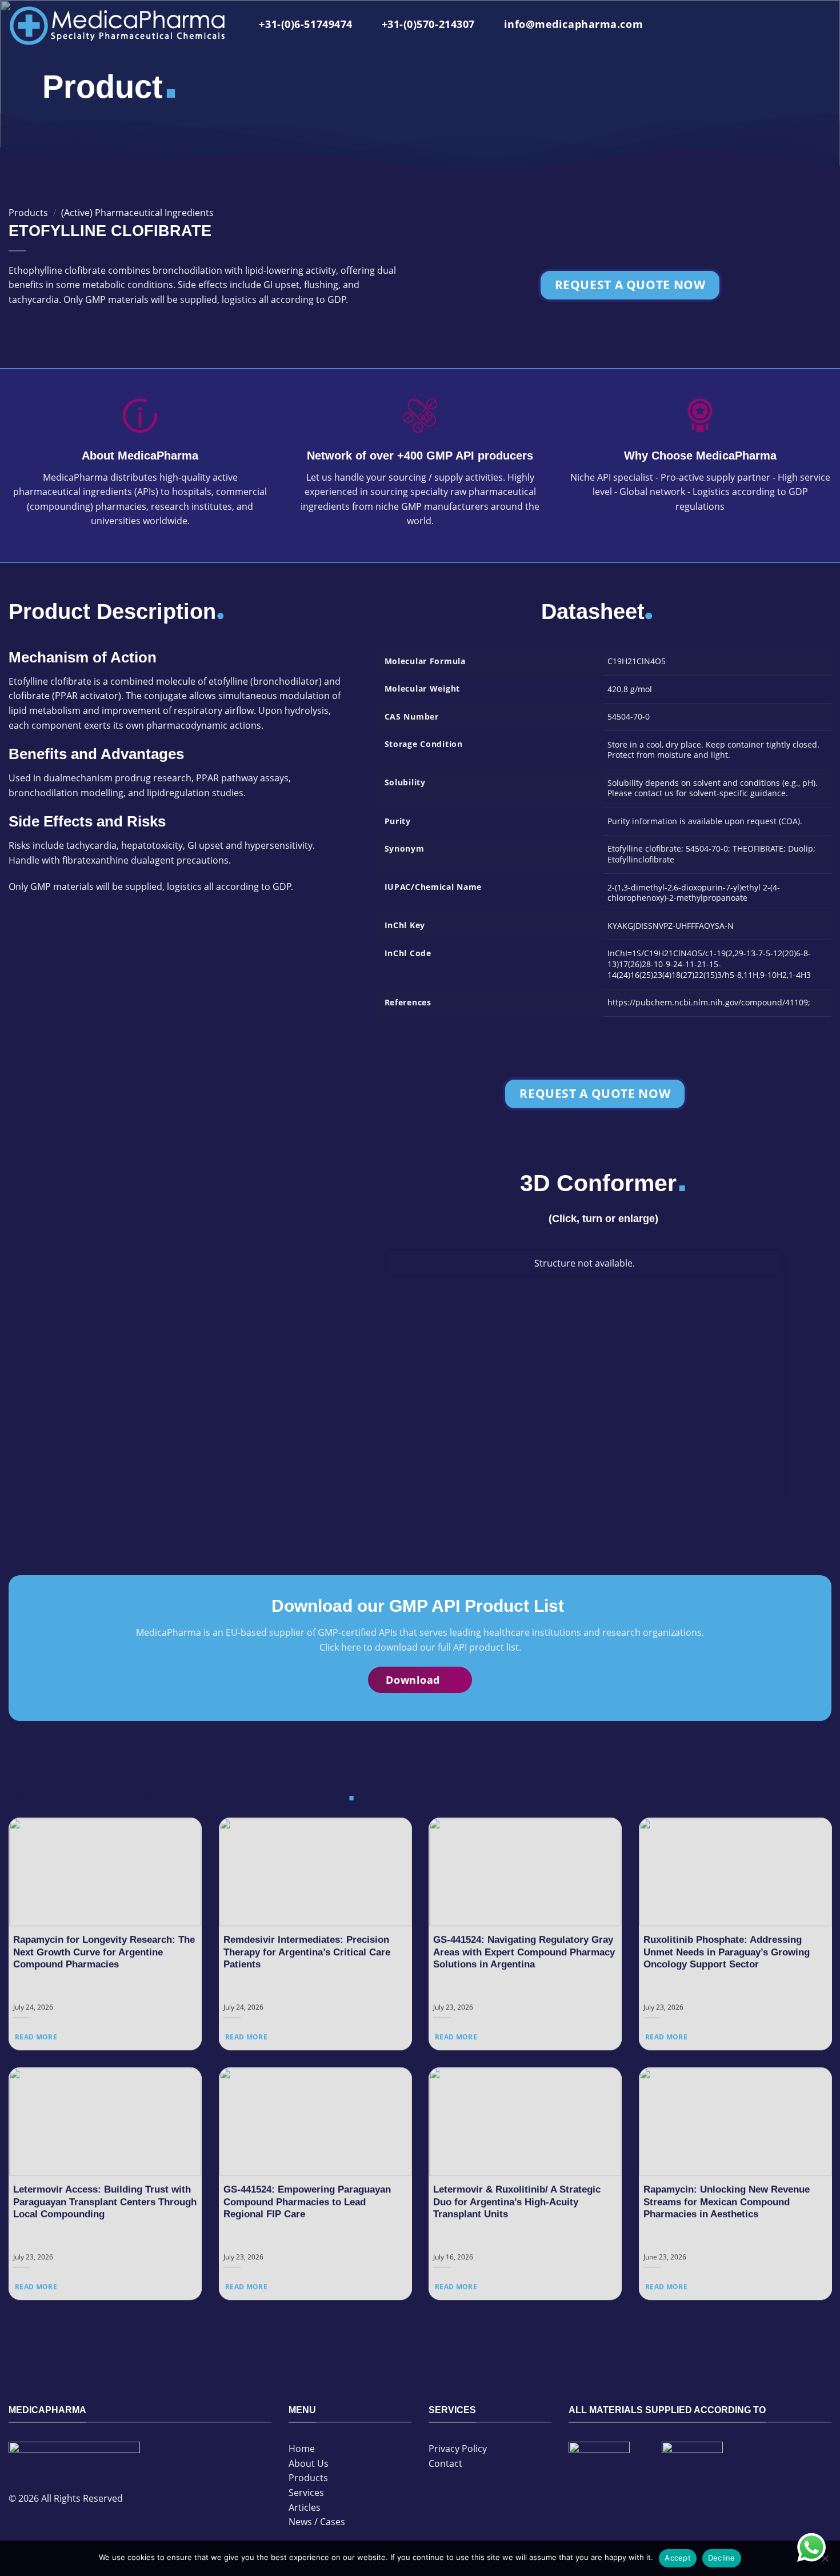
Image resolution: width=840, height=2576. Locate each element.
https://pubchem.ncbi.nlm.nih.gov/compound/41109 (708, 1002)
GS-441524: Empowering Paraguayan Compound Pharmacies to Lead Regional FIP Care (307, 2202)
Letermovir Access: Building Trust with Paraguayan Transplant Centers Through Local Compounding (105, 2202)
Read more (36, 2037)
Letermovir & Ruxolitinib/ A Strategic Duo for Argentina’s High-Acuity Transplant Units (517, 2202)
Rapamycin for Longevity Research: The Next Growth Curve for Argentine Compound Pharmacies (104, 1952)
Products (28, 213)
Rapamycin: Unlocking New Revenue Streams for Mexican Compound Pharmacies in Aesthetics (727, 2202)
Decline (722, 2558)
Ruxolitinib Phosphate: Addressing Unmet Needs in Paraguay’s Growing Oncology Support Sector (727, 1952)
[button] (822, 26)
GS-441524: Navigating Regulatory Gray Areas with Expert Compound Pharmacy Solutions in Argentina (524, 1952)
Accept (678, 2558)
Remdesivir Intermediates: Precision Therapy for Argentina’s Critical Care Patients (307, 1952)
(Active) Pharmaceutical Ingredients (137, 213)
